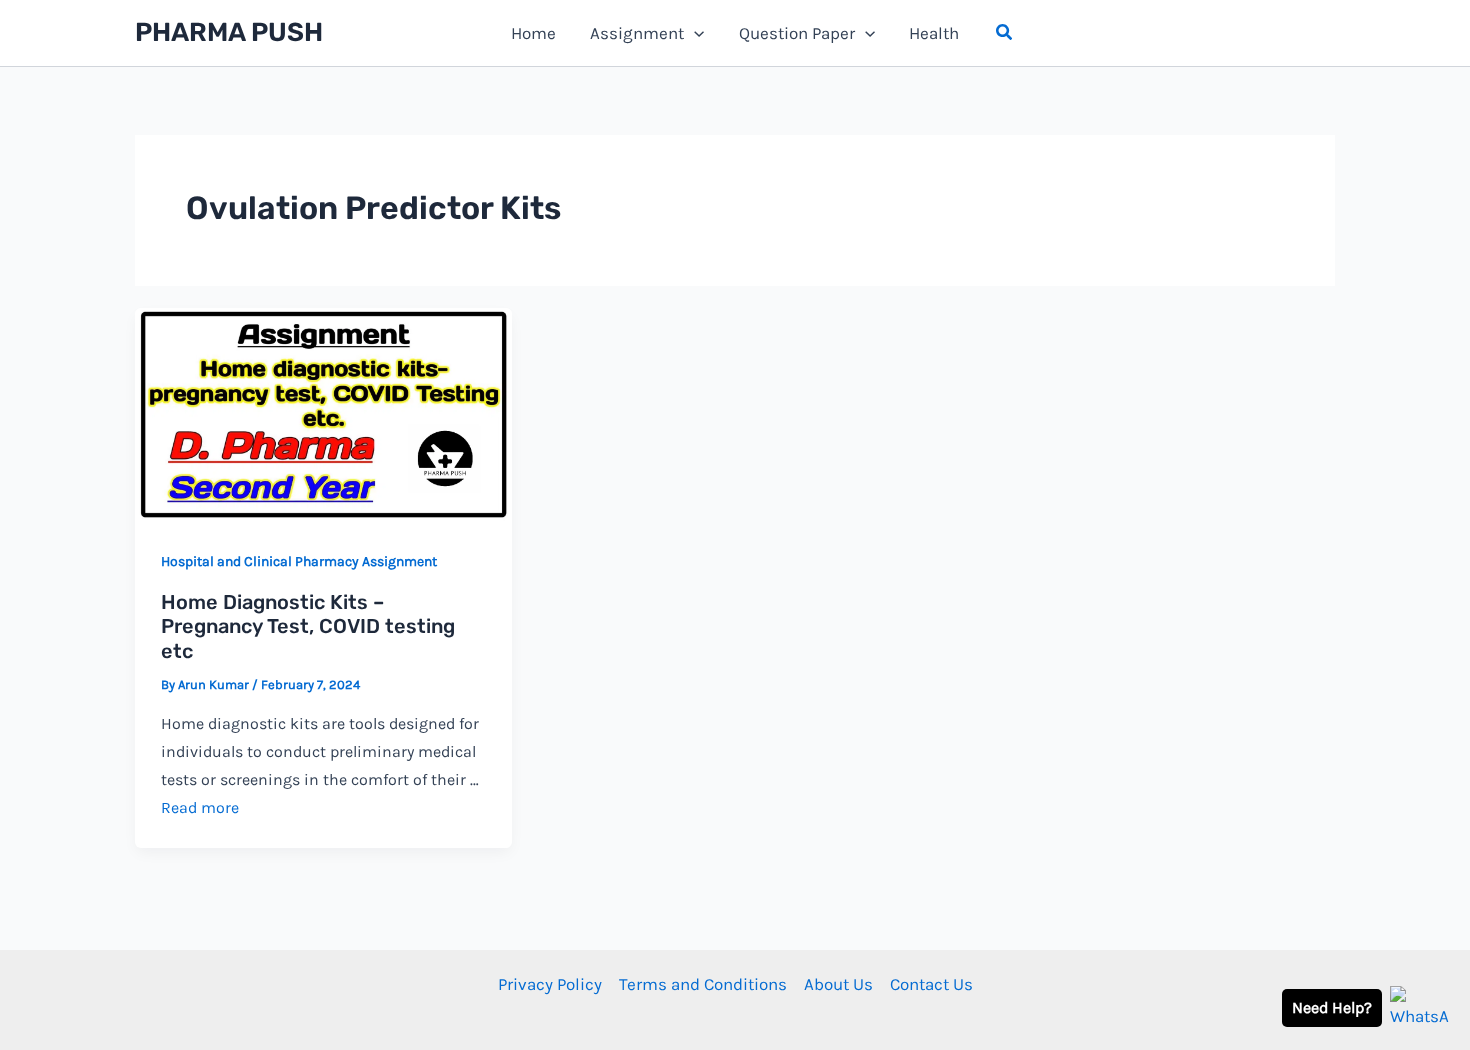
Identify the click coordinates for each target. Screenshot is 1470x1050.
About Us (838, 984)
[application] (694, 33)
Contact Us (931, 984)
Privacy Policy (550, 984)
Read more (200, 807)
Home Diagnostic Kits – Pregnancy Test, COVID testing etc (308, 626)
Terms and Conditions (703, 984)
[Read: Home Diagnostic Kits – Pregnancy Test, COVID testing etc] (323, 413)
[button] (1005, 33)
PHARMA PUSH (229, 32)
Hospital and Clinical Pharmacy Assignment (299, 561)
